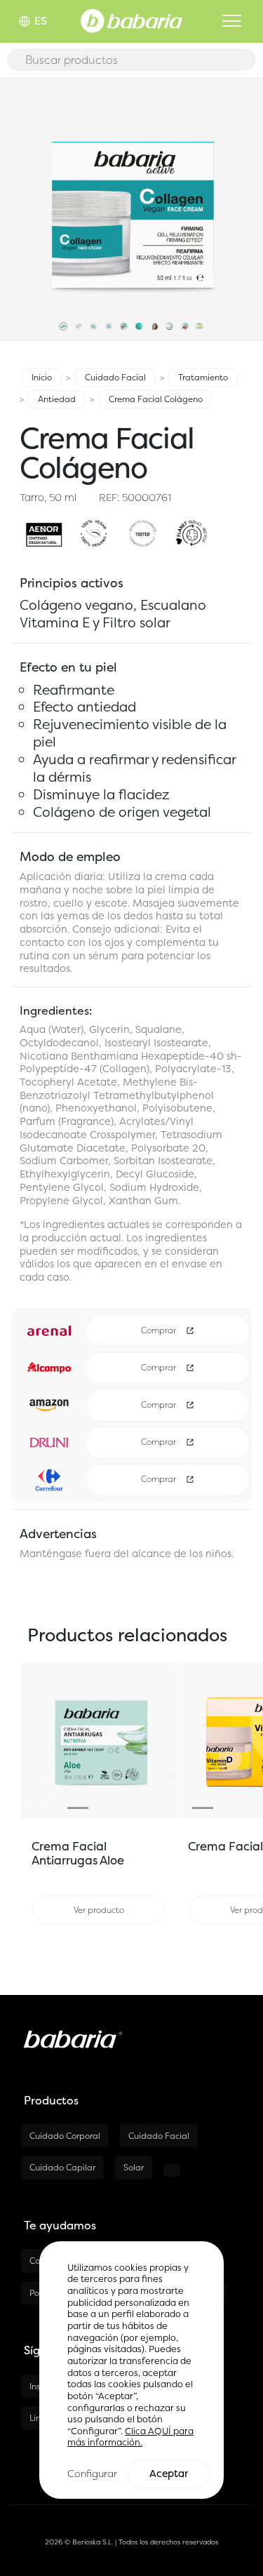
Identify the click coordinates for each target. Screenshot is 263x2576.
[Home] (131, 20)
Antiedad (57, 399)
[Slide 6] (139, 329)
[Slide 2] (79, 329)
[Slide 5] (124, 329)
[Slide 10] (200, 329)
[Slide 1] (63, 329)
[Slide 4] (109, 329)
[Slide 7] (154, 329)
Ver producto (99, 1910)
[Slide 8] (169, 329)
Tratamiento (203, 377)
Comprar (160, 1330)
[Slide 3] (94, 329)
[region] (131, 2370)
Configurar (92, 2473)
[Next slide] (165, 1740)
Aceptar (169, 2474)
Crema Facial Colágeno (156, 399)
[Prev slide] (33, 1740)
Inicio (42, 377)
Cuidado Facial (115, 377)
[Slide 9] (184, 329)
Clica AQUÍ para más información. (130, 2437)
